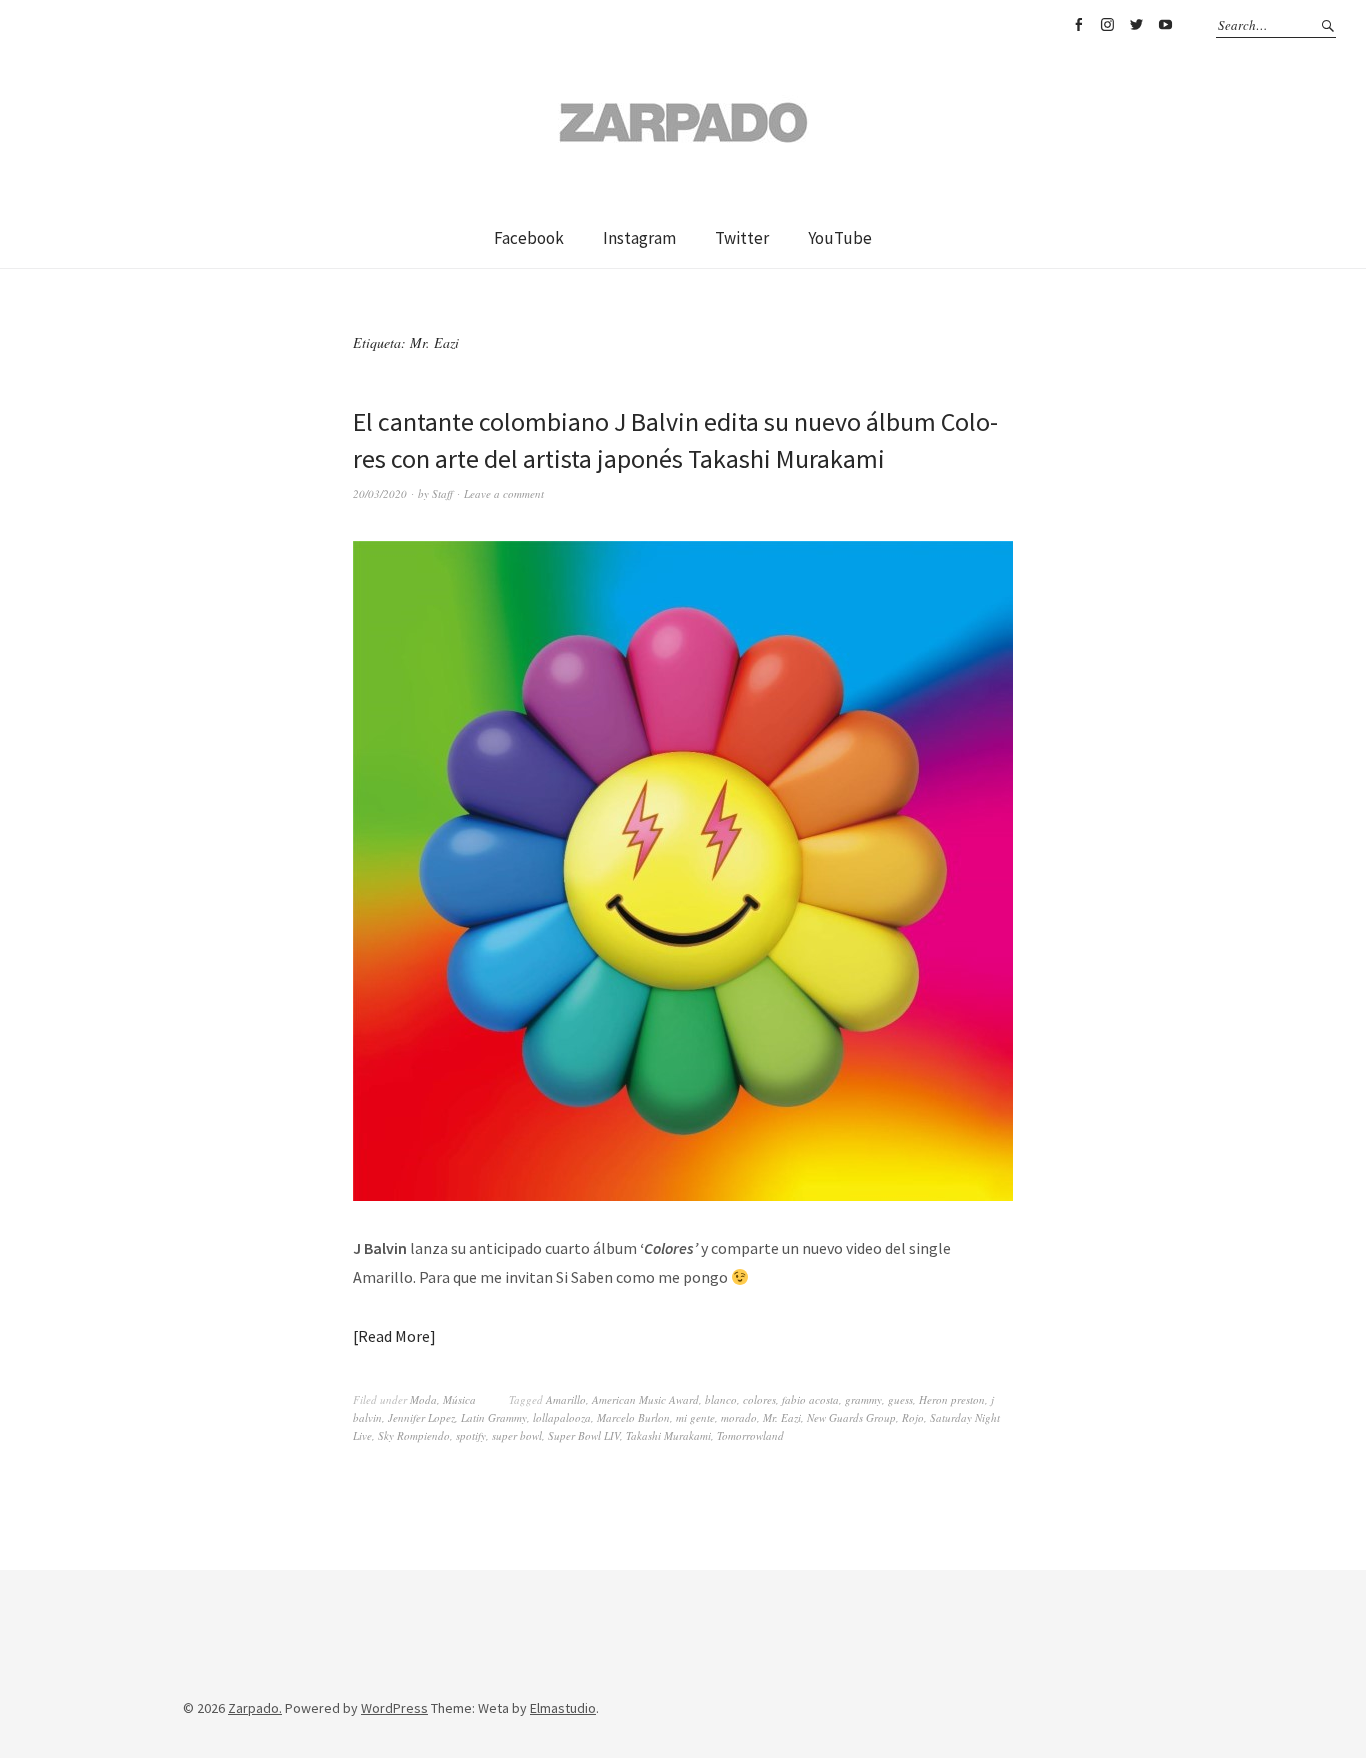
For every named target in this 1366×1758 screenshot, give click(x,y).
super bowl (517, 1435)
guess (900, 1399)
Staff (442, 493)
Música (459, 1399)
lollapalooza (562, 1417)
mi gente (695, 1417)
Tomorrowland (750, 1435)
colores (759, 1399)
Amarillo (566, 1399)
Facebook (1078, 25)
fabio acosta (810, 1399)
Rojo (913, 1417)
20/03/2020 (380, 493)
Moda (423, 1399)
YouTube (1165, 25)
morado (739, 1417)
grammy (863, 1399)
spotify (471, 1435)
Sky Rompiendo (414, 1435)
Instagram (1107, 25)
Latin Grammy (494, 1417)
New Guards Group (851, 1417)
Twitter (1136, 25)
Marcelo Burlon (633, 1417)
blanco (721, 1399)
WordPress (394, 1708)
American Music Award (645, 1399)
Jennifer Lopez (421, 1417)
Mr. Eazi (782, 1417)
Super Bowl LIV (584, 1435)
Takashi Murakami (668, 1435)
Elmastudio (563, 1708)
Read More (394, 1336)
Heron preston (952, 1399)
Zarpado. (255, 1708)
